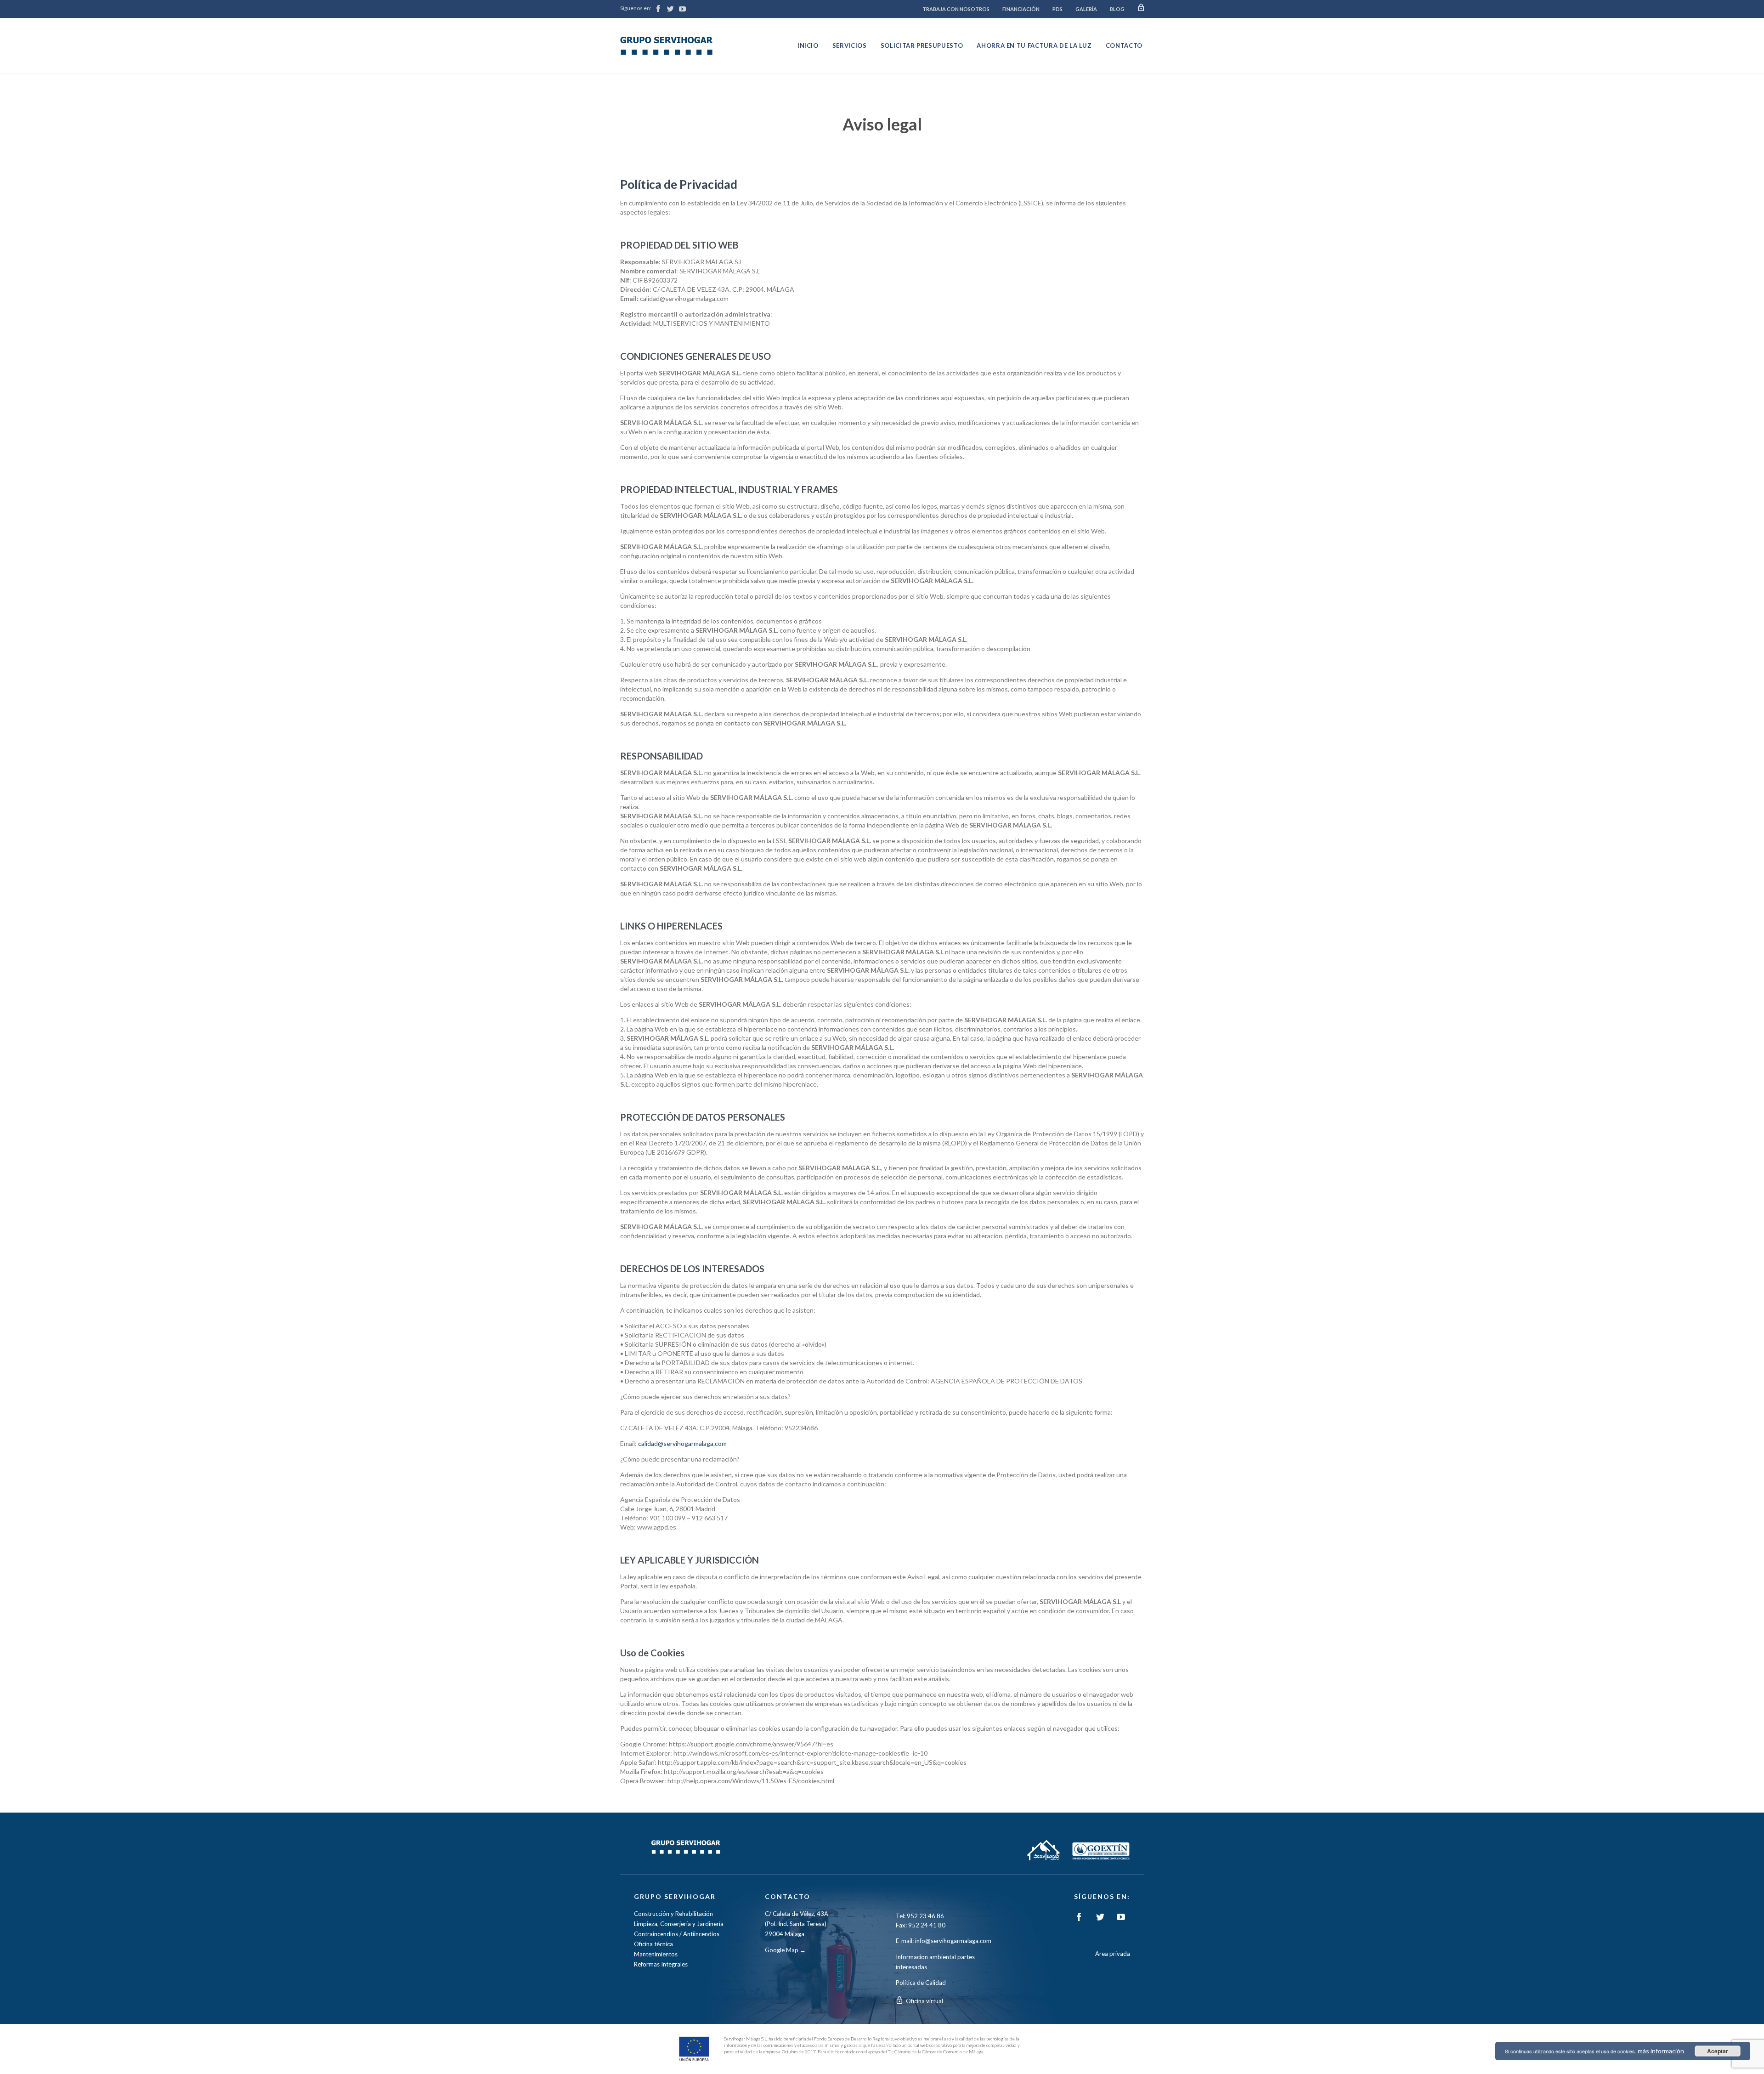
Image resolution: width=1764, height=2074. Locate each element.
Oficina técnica (653, 1944)
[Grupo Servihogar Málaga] (667, 45)
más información (1661, 2051)
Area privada (1113, 1954)
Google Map (782, 1950)
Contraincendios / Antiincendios (677, 1934)
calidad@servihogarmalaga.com (682, 1443)
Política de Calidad (921, 1983)
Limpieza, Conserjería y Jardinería (679, 1924)
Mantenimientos (656, 1954)
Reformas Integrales (661, 1964)
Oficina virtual (924, 2001)
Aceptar (1718, 2051)
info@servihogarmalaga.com (953, 1941)
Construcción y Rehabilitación (673, 1914)
